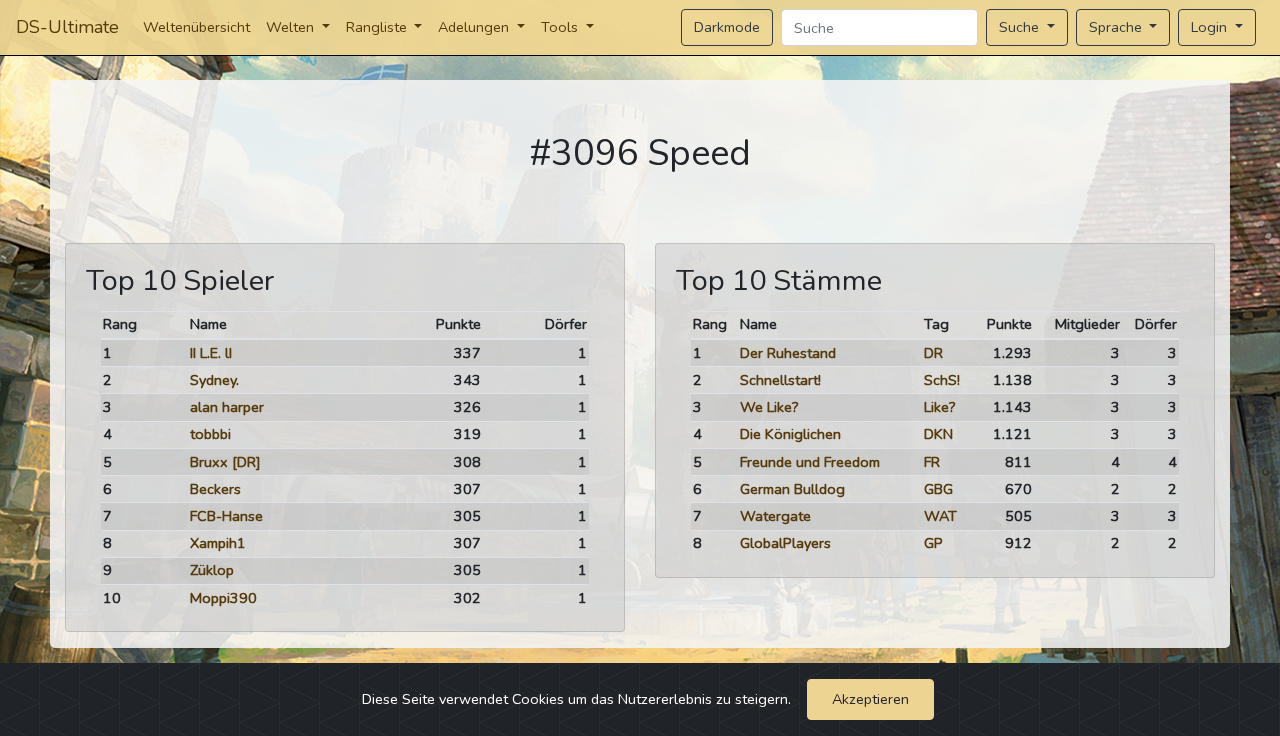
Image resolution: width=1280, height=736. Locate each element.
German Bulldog (792, 489)
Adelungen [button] (475, 27)
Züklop (212, 570)
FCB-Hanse (226, 516)
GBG (938, 489)
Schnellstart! (780, 380)
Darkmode (727, 27)
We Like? (769, 407)
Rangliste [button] (378, 27)
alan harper (227, 407)
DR (933, 353)
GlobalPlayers (785, 543)
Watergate (775, 516)
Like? (940, 407)
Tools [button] (561, 27)
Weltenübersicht (196, 27)
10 (112, 598)
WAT (940, 516)
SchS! (942, 380)
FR (932, 462)
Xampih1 (218, 543)
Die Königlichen (790, 434)
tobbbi (210, 434)
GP (933, 543)
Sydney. (214, 380)
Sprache (1117, 27)
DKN (938, 434)
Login (1211, 27)
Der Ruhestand (788, 353)
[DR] (246, 462)
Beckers (215, 489)
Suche (1021, 27)
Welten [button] (292, 27)
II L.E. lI (211, 353)
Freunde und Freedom (810, 462)
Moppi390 (223, 598)
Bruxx (209, 462)
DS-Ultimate (67, 27)
